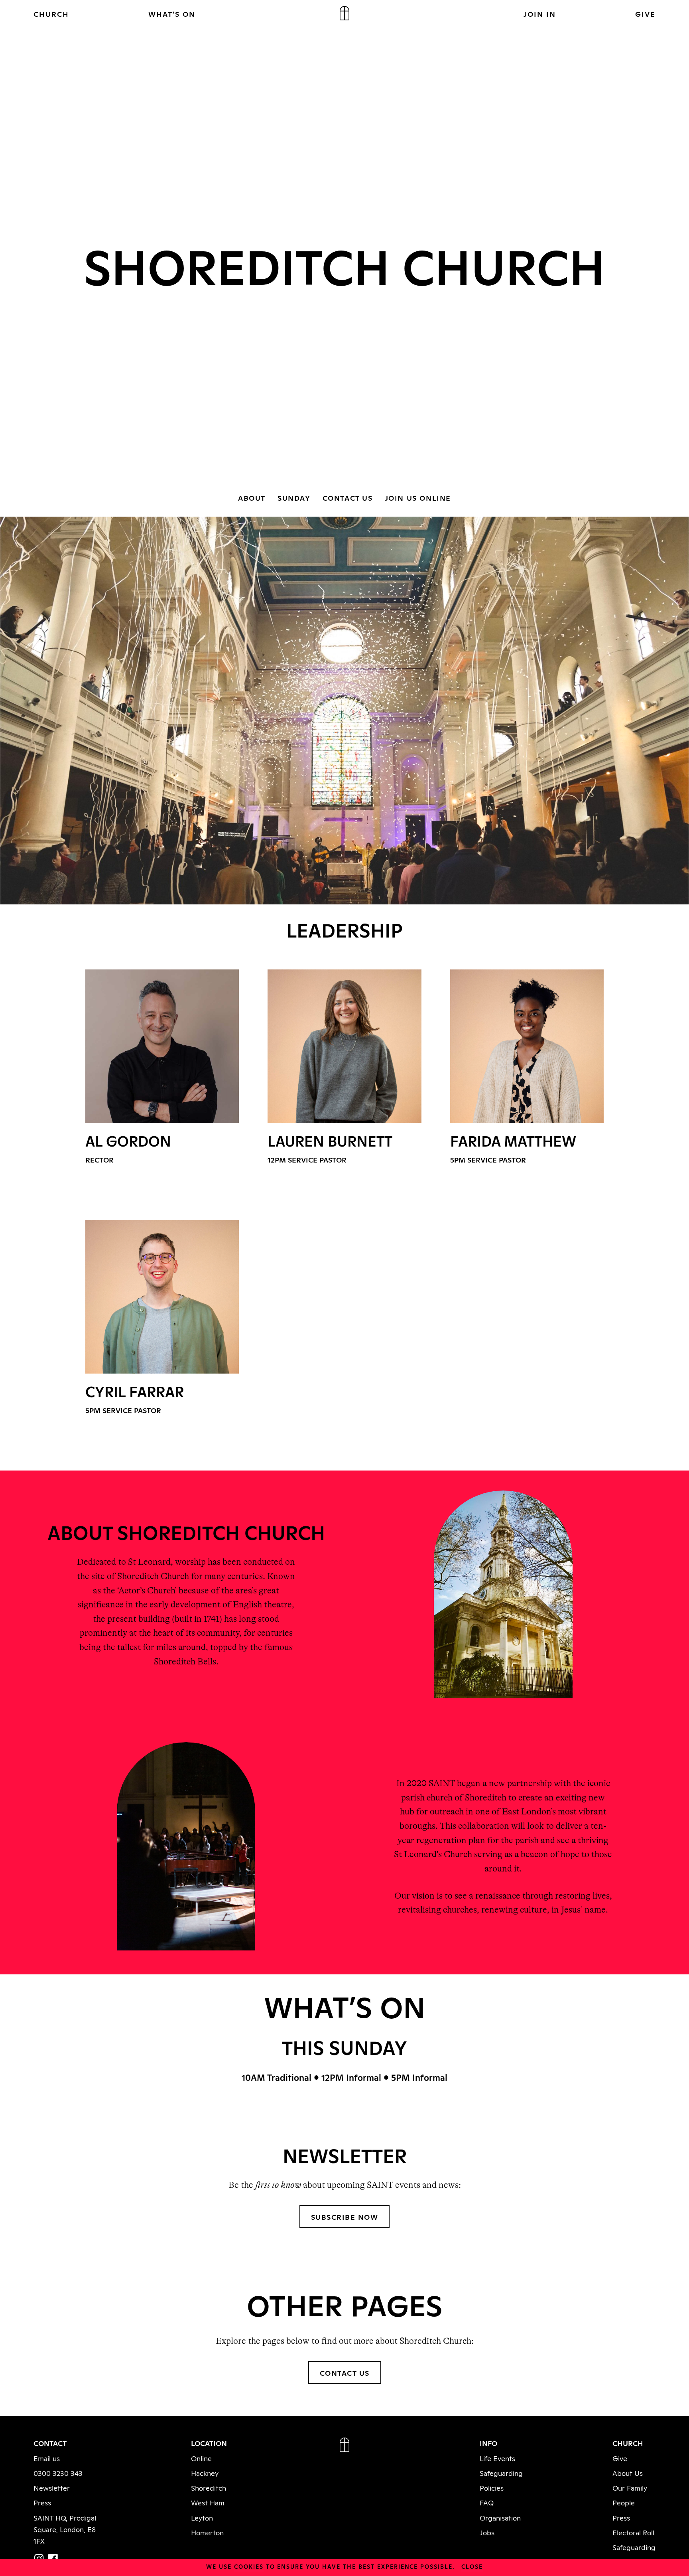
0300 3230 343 (58, 2473)
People (624, 2502)
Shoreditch (209, 2487)
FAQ (487, 2502)
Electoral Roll (633, 2532)
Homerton (207, 2532)
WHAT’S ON (172, 14)
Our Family (630, 2487)
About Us (628, 2473)
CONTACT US (348, 497)
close (472, 2566)
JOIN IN (540, 14)
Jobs (487, 2532)
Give (620, 2458)
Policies (492, 2487)
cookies (249, 2566)
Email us (47, 2458)
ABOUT (252, 497)
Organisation (500, 2517)
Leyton (202, 2517)
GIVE (645, 14)
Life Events (497, 2458)
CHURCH (51, 14)
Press (42, 2502)
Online (201, 2458)
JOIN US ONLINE (418, 497)
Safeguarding (501, 2473)
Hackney (205, 2473)
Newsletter (52, 2487)
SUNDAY (294, 497)
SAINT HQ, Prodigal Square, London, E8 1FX (65, 2529)
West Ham (208, 2502)
